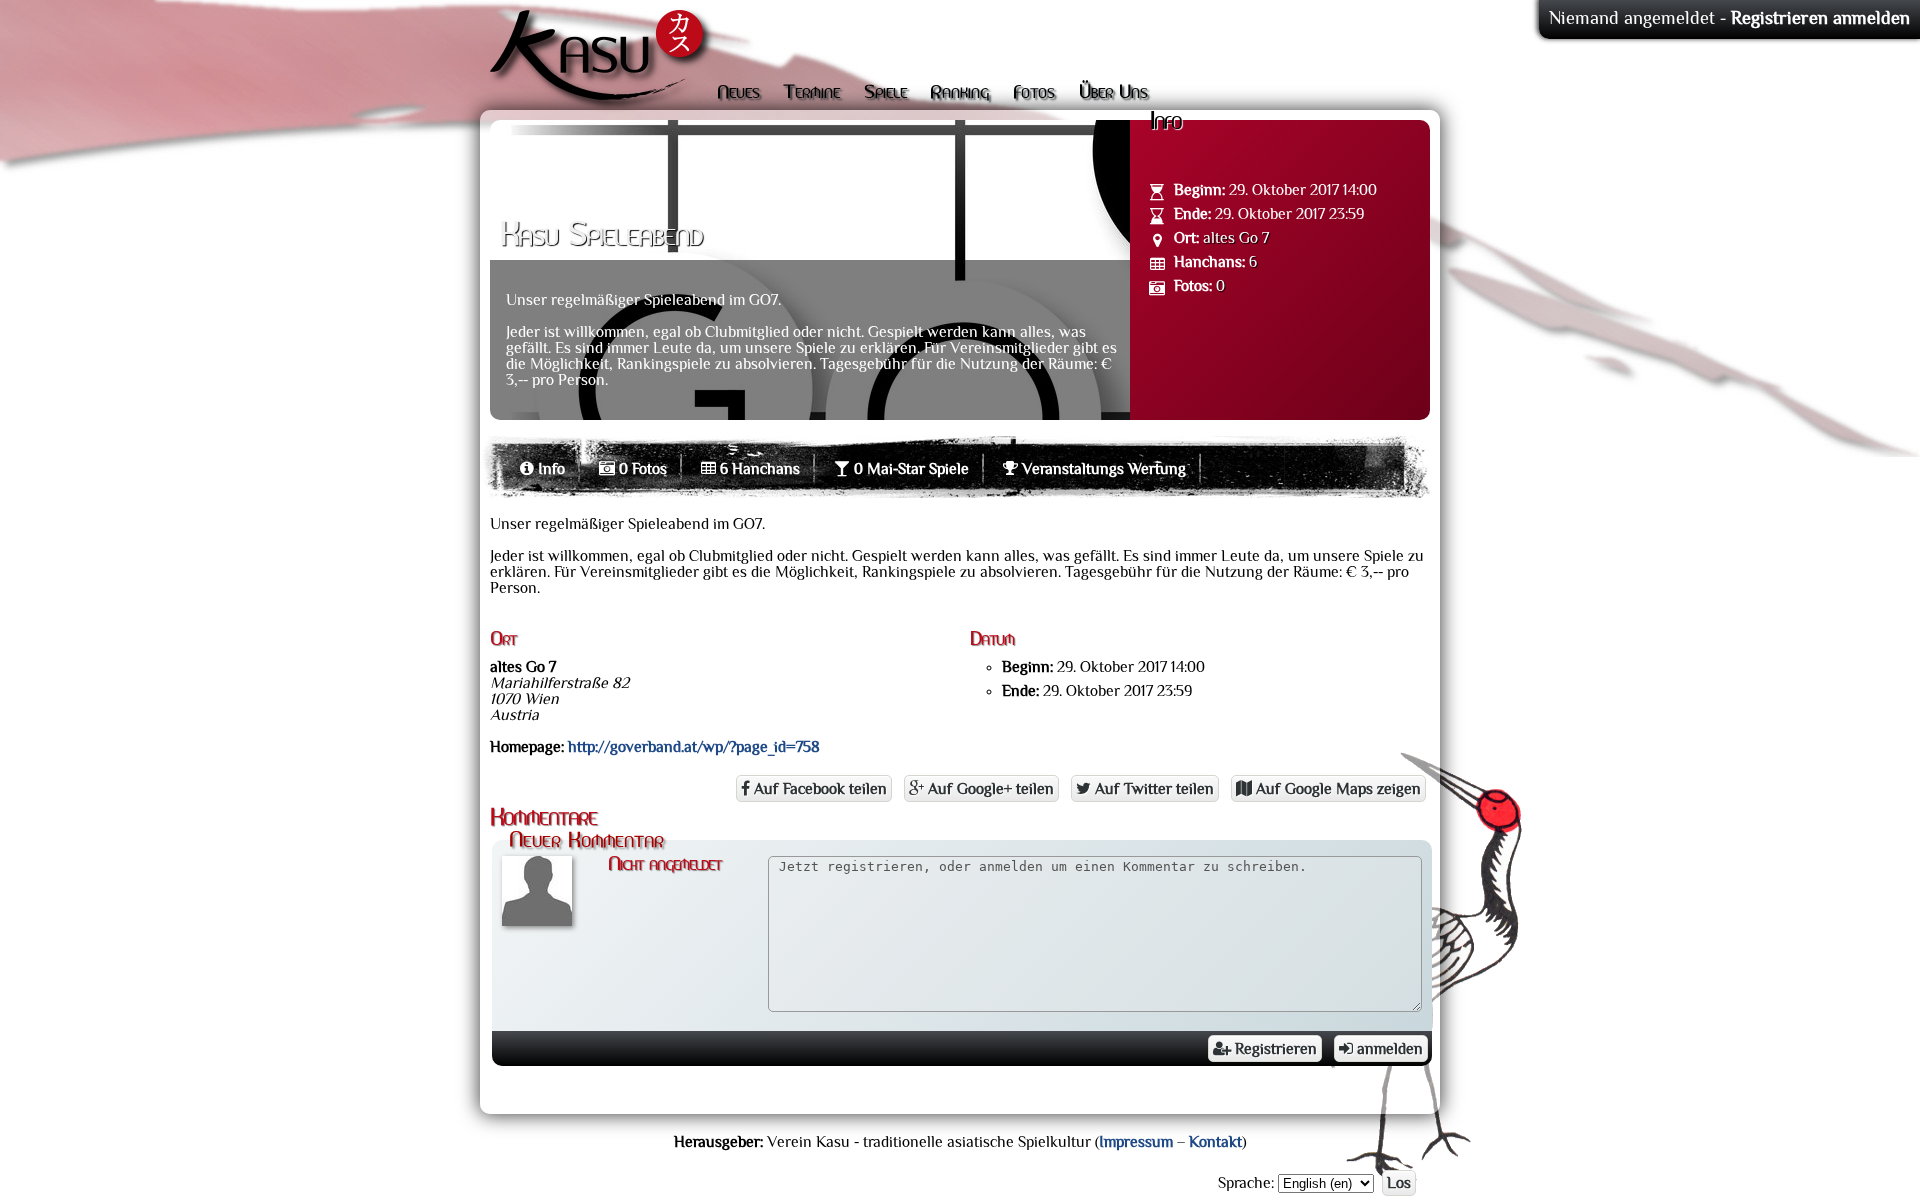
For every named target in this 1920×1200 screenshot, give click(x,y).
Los (1399, 1183)
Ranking (959, 93)
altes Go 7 (1236, 238)
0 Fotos (641, 469)
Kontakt (1215, 1142)
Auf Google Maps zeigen (1336, 789)
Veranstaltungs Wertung (1102, 469)
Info (549, 469)
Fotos (1034, 93)
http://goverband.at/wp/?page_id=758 (694, 747)
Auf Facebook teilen (818, 789)
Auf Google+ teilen (989, 789)
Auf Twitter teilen (1152, 789)
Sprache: (1246, 1183)
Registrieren (1274, 1049)
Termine (811, 93)
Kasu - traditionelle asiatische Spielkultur (601, 60)
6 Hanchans (758, 469)
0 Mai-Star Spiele (909, 469)
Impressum (1136, 1142)
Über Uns (1113, 93)
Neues (738, 93)
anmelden (1388, 1049)
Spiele (885, 93)
